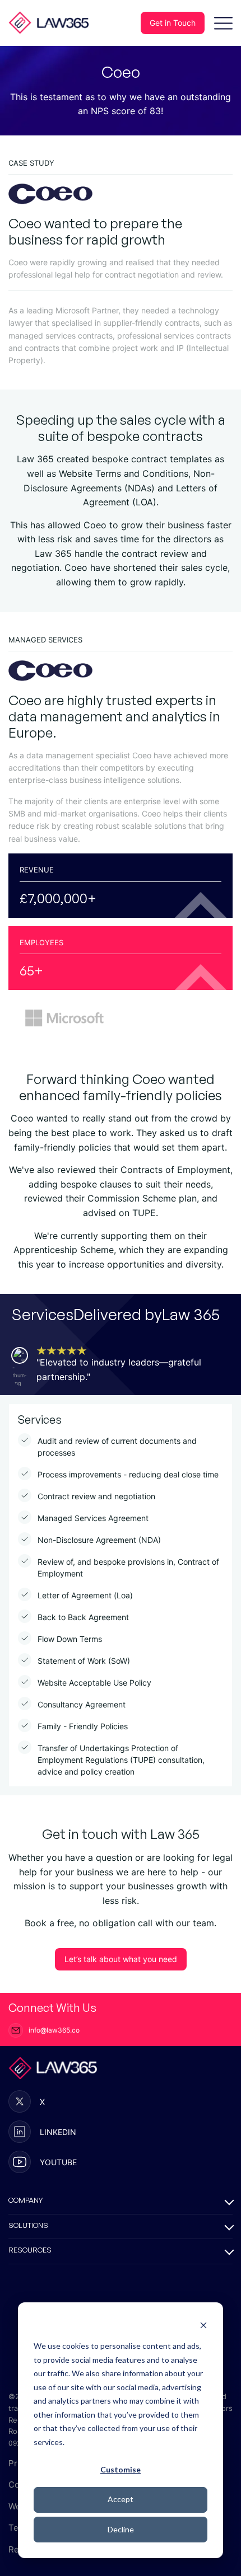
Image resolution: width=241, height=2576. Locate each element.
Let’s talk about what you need (121, 1959)
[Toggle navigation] (223, 23)
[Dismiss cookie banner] (203, 2325)
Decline (121, 2529)
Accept (121, 2499)
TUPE (144, 1213)
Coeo (25, 700)
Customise (121, 2469)
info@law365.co (54, 2030)
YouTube (58, 2162)
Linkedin (58, 2132)
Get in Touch (173, 23)
